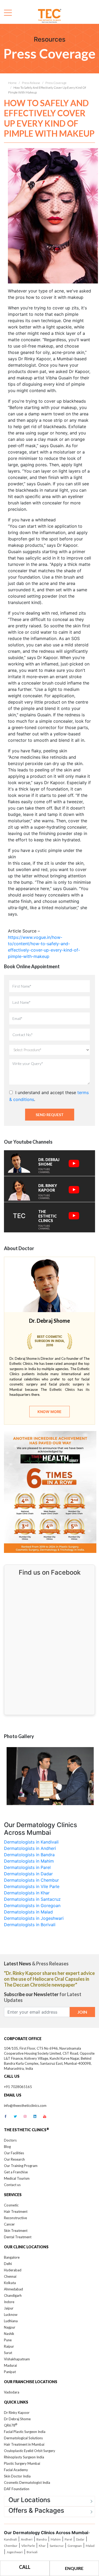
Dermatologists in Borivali (30, 1925)
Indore (9, 2302)
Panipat (10, 2372)
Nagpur (10, 2327)
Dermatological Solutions (23, 2438)
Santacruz (57, 2546)
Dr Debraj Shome (17, 2419)
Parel (68, 2539)
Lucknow (11, 2315)
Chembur (11, 2546)
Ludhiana (11, 2321)
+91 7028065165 (18, 2087)
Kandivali (10, 2539)
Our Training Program (21, 2166)
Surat (8, 2353)
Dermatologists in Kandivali (31, 1842)
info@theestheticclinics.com (25, 2106)
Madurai (10, 2365)
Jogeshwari (15, 2552)
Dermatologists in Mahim (29, 1861)
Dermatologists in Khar (27, 1893)
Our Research (14, 2159)
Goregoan (75, 2546)
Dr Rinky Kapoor (17, 2413)
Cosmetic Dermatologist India (27, 2482)
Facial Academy (16, 2470)
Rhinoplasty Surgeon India (24, 2457)
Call (25, 2567)
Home (12, 83)
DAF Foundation (17, 2489)
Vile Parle (28, 2546)
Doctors (10, 2140)
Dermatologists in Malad (28, 1912)
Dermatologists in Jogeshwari (34, 1918)
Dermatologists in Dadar (28, 1874)
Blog (7, 2147)
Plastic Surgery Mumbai (22, 2463)
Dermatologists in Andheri (30, 1848)
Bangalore (12, 2257)
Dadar (80, 2539)
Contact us (12, 2185)
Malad (90, 2546)
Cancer (9, 2224)
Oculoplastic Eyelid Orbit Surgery (30, 2451)
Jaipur (9, 2308)
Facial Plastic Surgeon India (25, 2432)
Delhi (8, 2264)
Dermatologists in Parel (27, 1867)
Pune (8, 2340)
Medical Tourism (17, 2178)
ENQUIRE (74, 2568)
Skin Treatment (16, 2231)
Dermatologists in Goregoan (32, 1906)
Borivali (32, 2552)
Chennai (10, 2276)
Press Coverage (56, 83)
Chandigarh (13, 2295)
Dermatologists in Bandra (29, 1855)
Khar (42, 2546)
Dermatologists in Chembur (31, 1880)
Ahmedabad (13, 2289)
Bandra (42, 2539)
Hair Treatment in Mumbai (24, 2444)
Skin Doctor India (17, 2476)
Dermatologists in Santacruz (32, 1899)
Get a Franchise (16, 2172)
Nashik (9, 2334)
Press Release (31, 83)
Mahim (56, 2539)
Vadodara (12, 2392)
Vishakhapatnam (17, 2359)
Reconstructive (15, 2218)
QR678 (11, 2425)
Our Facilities (14, 2153)
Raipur (9, 2346)
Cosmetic (11, 2205)
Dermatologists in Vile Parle (32, 1886)
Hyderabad (13, 2270)
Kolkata (10, 2283)
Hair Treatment (16, 2211)
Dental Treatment (18, 2237)
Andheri (27, 2539)
